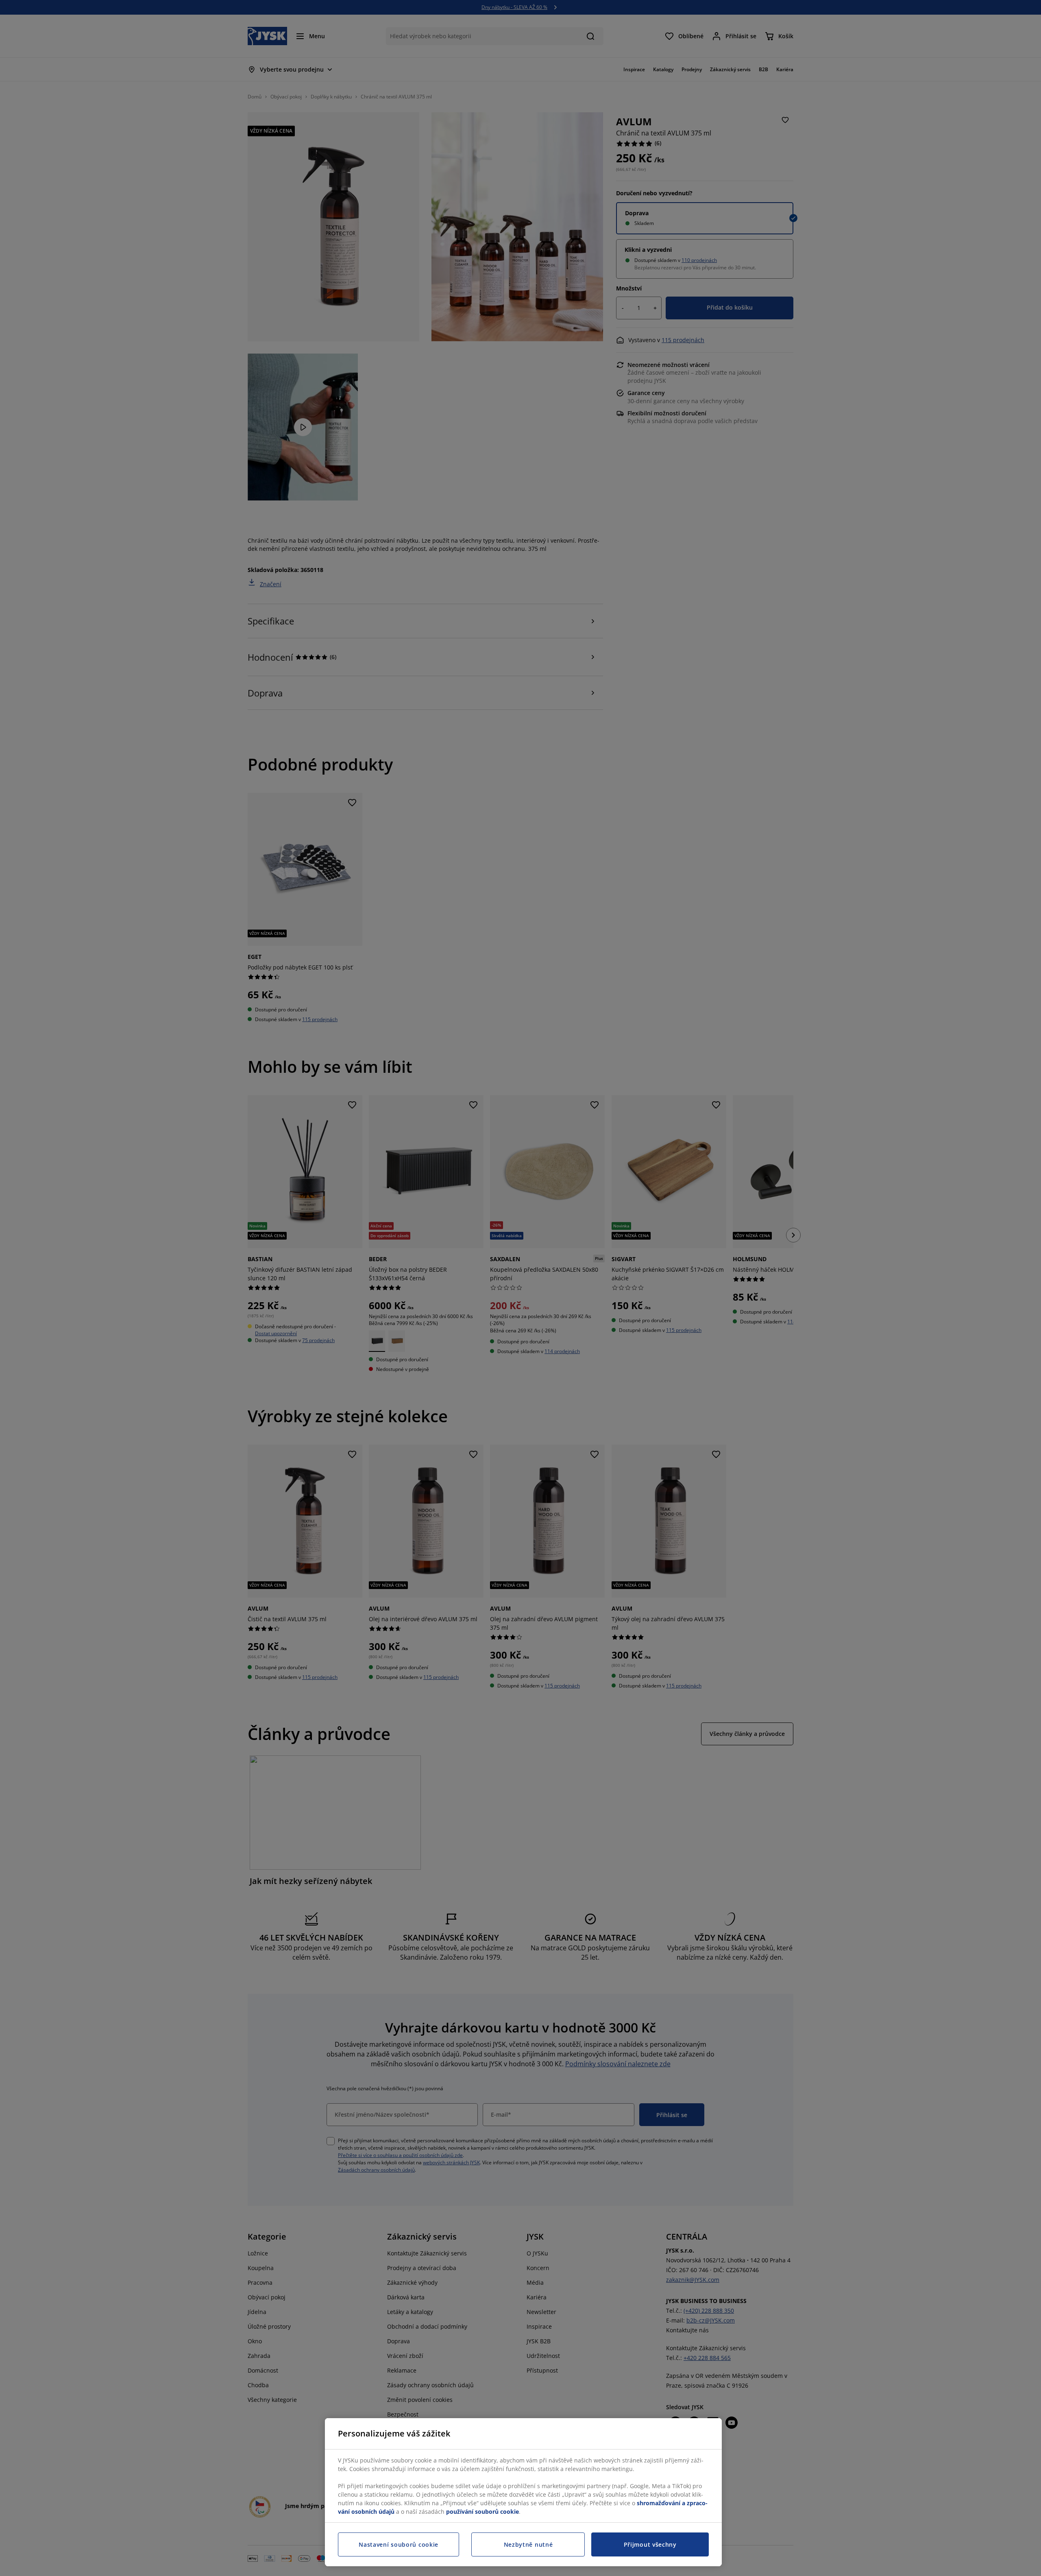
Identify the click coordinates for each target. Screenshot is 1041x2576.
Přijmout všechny (650, 2544)
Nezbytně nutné (528, 2544)
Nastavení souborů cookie (399, 2544)
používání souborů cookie (482, 2512)
